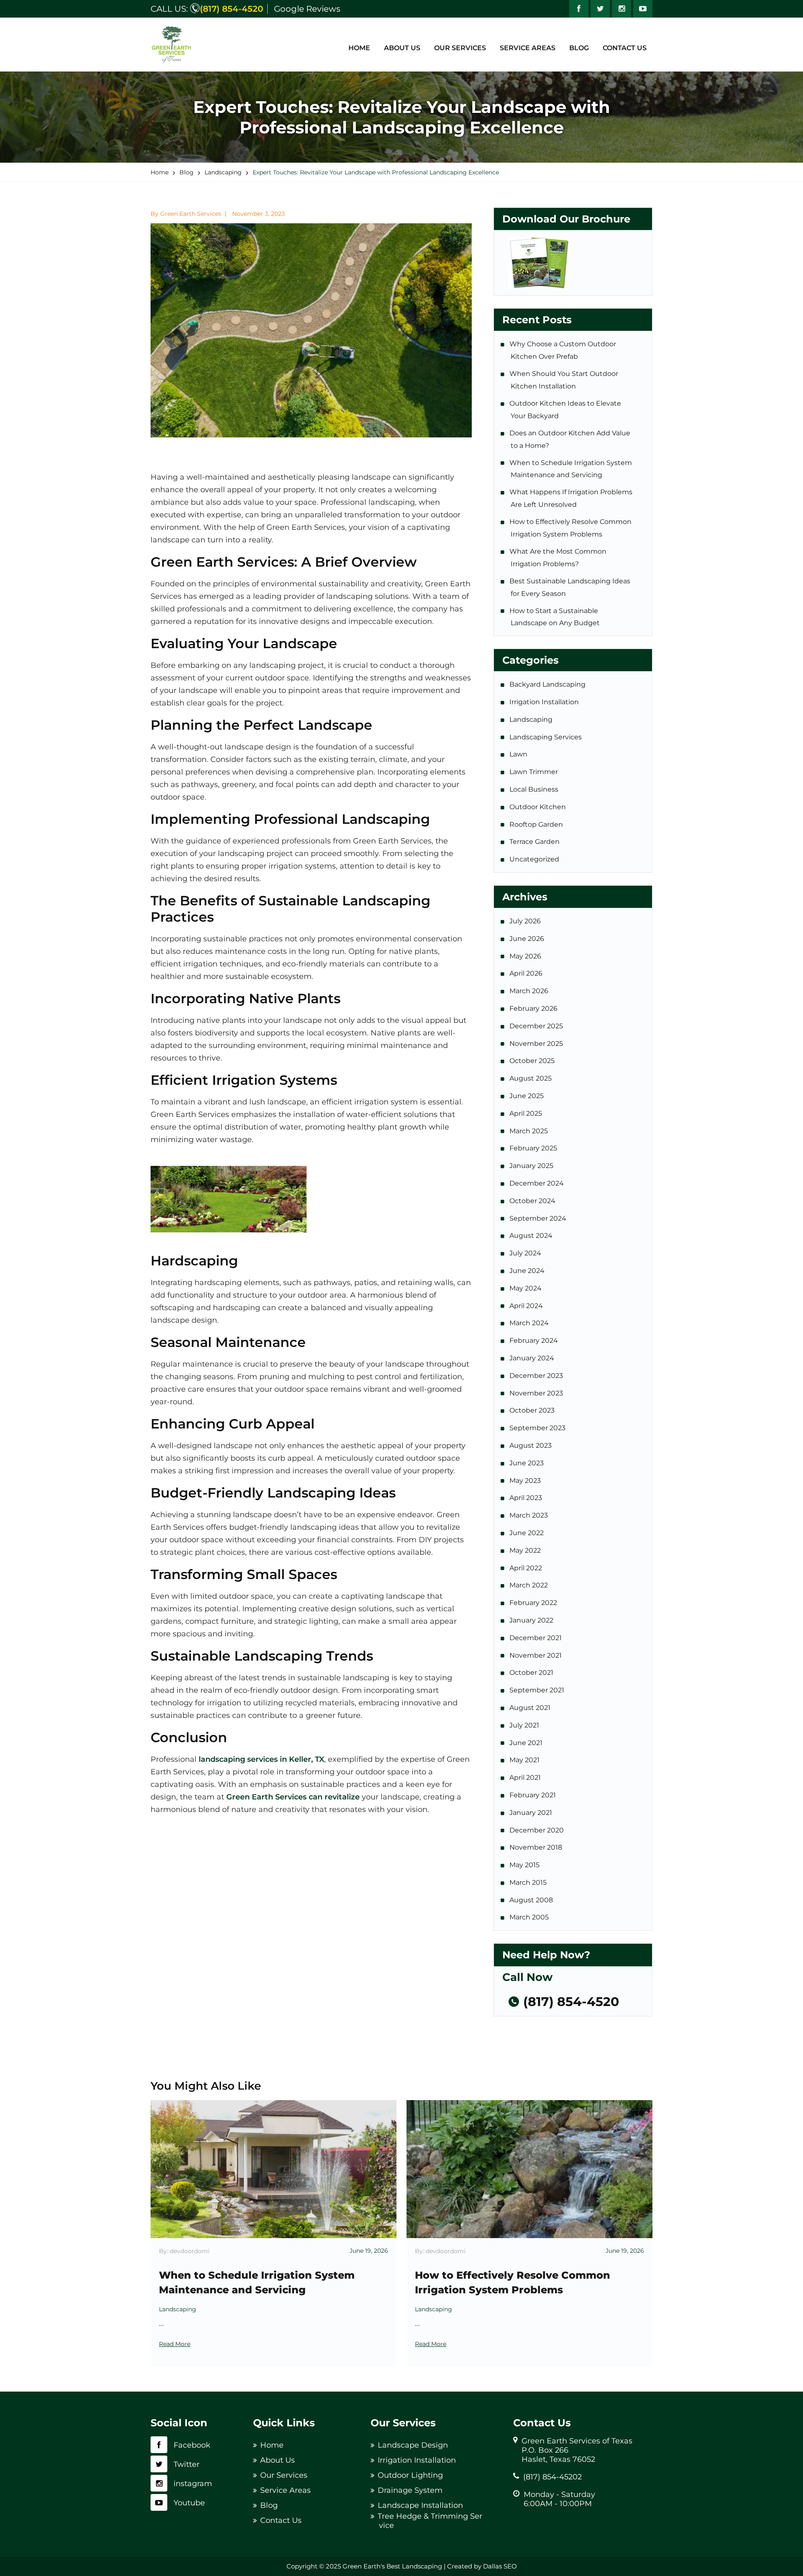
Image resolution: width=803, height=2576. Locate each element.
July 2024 (526, 1253)
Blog (579, 48)
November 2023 (537, 1393)
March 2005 (530, 1917)
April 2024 (527, 1306)
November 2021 (536, 1655)
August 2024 (532, 1236)
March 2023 (529, 1515)
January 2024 (532, 1358)
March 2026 (529, 991)
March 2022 (529, 1585)
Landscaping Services (546, 737)
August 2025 (531, 1078)
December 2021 (536, 1638)
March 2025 (529, 1131)
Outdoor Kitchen (538, 807)
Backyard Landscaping (548, 684)
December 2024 (537, 1183)
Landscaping (532, 719)
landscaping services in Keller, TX (261, 1759)
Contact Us (625, 48)
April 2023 (526, 1498)
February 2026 (534, 1008)
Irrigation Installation (545, 702)
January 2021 (531, 1813)
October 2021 (532, 1673)
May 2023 (526, 1481)
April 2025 (526, 1113)
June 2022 (527, 1533)
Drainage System (410, 2490)
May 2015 (525, 1865)
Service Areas (528, 48)
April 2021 (526, 1777)
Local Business (534, 789)
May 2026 (526, 956)
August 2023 (531, 1445)
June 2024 (528, 1271)
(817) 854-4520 (231, 9)
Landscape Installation (420, 2505)
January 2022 (532, 1620)
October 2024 (533, 1201)
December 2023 (537, 1376)
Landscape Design (413, 2445)
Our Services (460, 48)
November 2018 (536, 1847)
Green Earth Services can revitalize (293, 1797)
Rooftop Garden (537, 824)
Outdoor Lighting (410, 2475)
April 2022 (526, 1568)
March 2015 (529, 1882)
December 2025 (537, 1026)
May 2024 (526, 1288)
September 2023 (538, 1428)
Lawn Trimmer (534, 772)
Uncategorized (535, 859)
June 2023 (527, 1463)
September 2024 (538, 1218)
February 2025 (534, 1148)
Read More (175, 2344)
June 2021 (527, 1743)
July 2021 (525, 1725)
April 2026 (527, 973)
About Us (402, 48)
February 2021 (533, 1795)
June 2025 (527, 1096)
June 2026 (527, 939)
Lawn (519, 754)
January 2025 (532, 1166)
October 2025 (533, 1061)
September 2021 (537, 1690)
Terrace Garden (535, 842)
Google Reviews (307, 9)
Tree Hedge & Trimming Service (430, 2521)
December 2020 (537, 1830)
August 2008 (532, 1900)
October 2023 (533, 1410)
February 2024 (534, 1340)
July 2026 (526, 921)
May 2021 (525, 1760)
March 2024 (530, 1323)
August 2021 (531, 1708)
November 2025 (537, 1044)
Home (359, 48)
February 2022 (534, 1603)
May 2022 (526, 1550)
